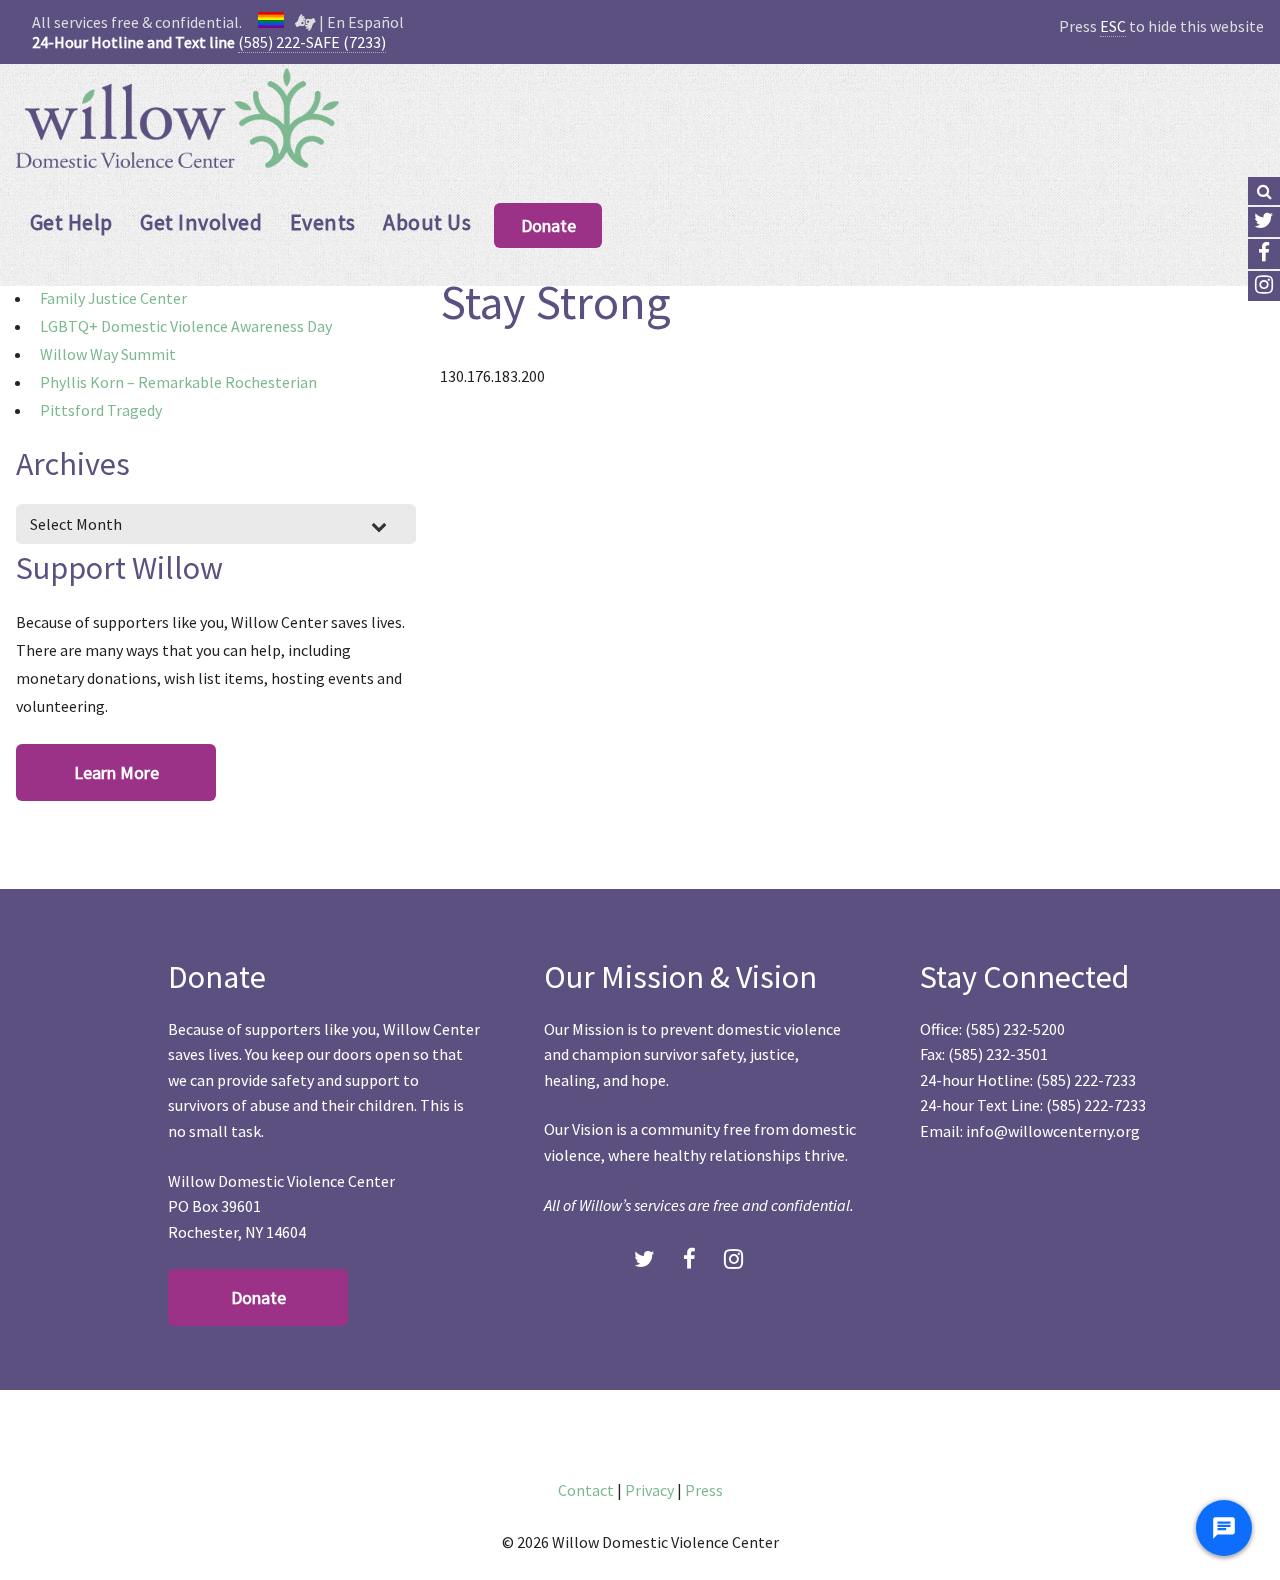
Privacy (649, 1490)
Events (323, 222)
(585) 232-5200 (1015, 1029)
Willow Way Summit (108, 354)
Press (704, 1490)
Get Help (71, 222)
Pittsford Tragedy (101, 410)
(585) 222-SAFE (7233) (312, 42)
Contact (586, 1490)
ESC (1113, 26)
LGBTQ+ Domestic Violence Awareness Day (186, 326)
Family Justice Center (113, 298)
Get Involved (201, 222)
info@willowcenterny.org (1053, 1131)
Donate (548, 225)
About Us (427, 222)
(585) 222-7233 (1086, 1080)
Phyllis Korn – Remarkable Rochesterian (178, 382)
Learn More (116, 772)
